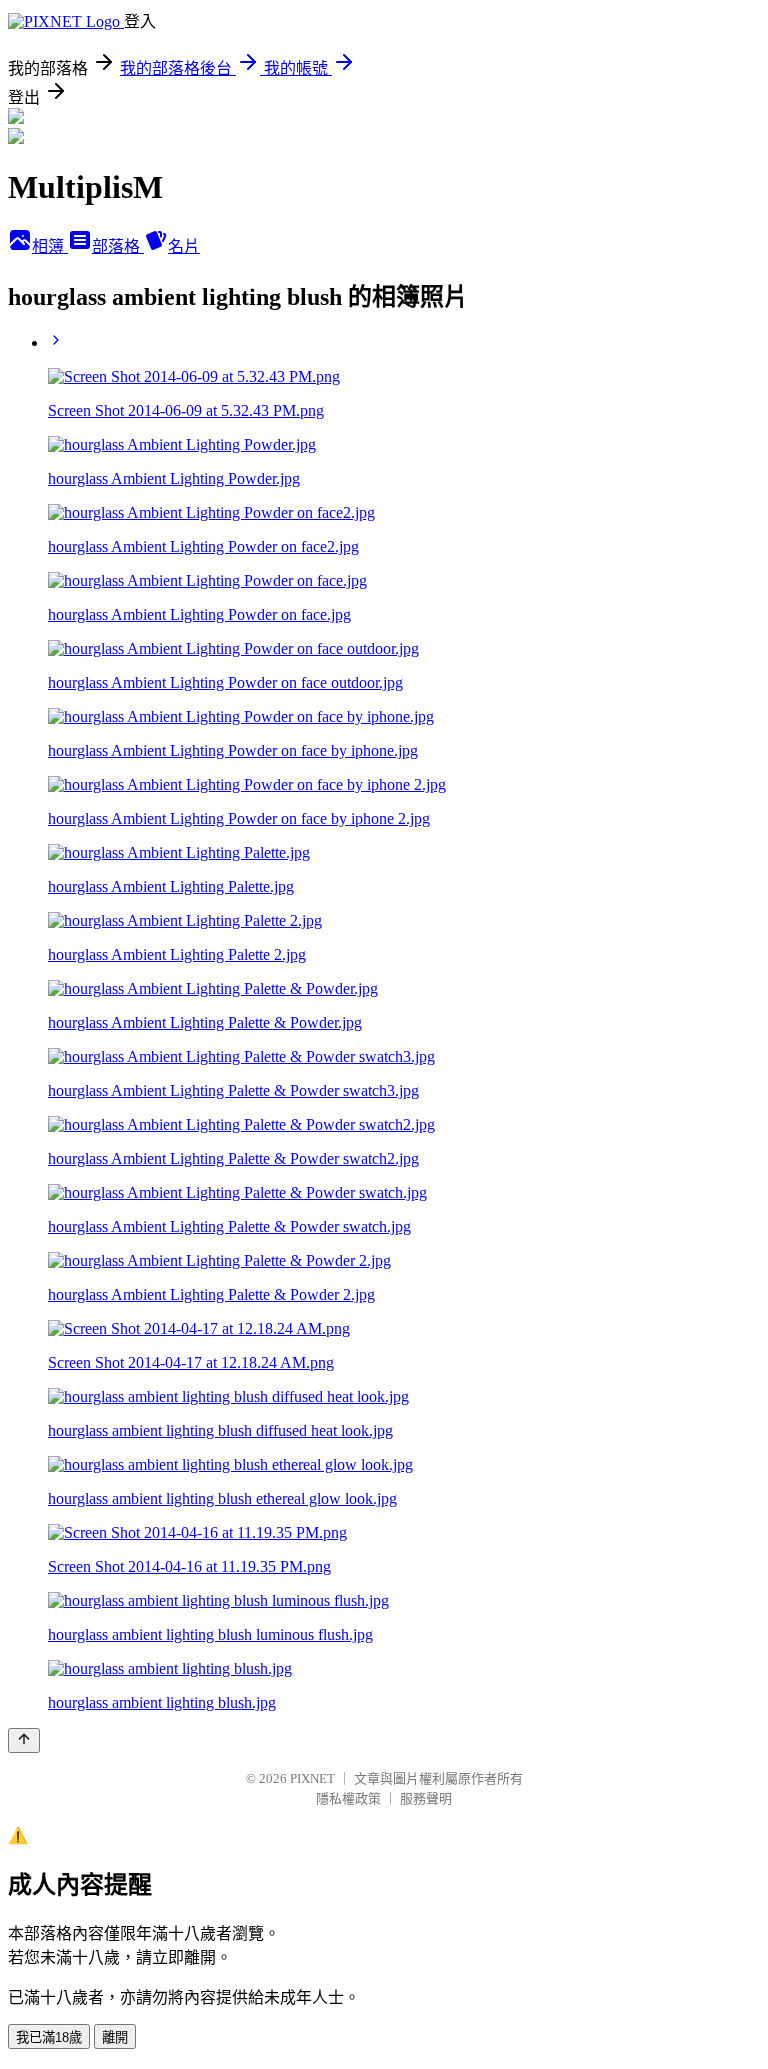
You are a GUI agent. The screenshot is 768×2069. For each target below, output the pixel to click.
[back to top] (24, 1740)
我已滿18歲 (49, 2037)
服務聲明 (426, 1798)
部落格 (118, 246)
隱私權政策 (348, 1798)
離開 (115, 2037)
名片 (184, 246)
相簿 (50, 246)
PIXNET (312, 1778)
